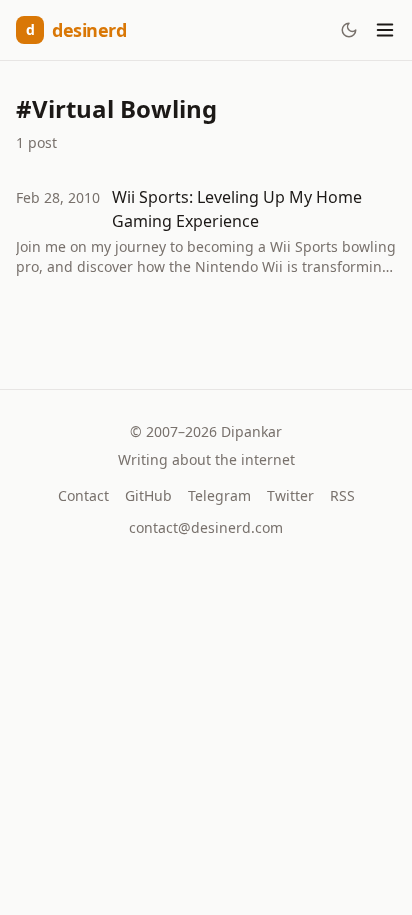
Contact (83, 495)
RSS (342, 495)
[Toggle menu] (385, 30)
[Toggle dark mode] (349, 30)
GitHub (148, 495)
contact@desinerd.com (206, 527)
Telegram (219, 495)
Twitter (290, 495)
